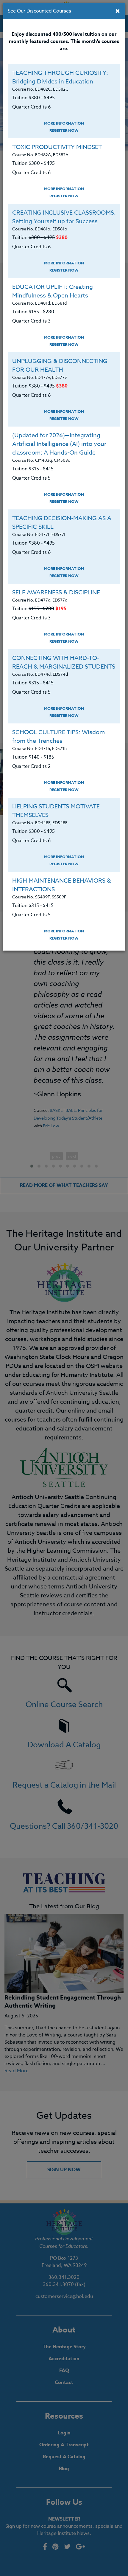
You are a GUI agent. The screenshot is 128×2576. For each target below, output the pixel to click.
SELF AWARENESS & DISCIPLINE (56, 592)
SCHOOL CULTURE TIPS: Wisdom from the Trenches (58, 737)
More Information (64, 123)
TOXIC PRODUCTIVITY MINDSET (57, 147)
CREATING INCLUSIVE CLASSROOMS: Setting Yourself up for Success (64, 217)
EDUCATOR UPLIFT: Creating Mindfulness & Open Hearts (53, 291)
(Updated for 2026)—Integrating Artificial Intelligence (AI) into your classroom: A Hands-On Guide (59, 444)
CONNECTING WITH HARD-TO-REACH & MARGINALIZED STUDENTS (64, 662)
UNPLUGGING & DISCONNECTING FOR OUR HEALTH (60, 365)
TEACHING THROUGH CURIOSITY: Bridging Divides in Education (60, 77)
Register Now (64, 130)
